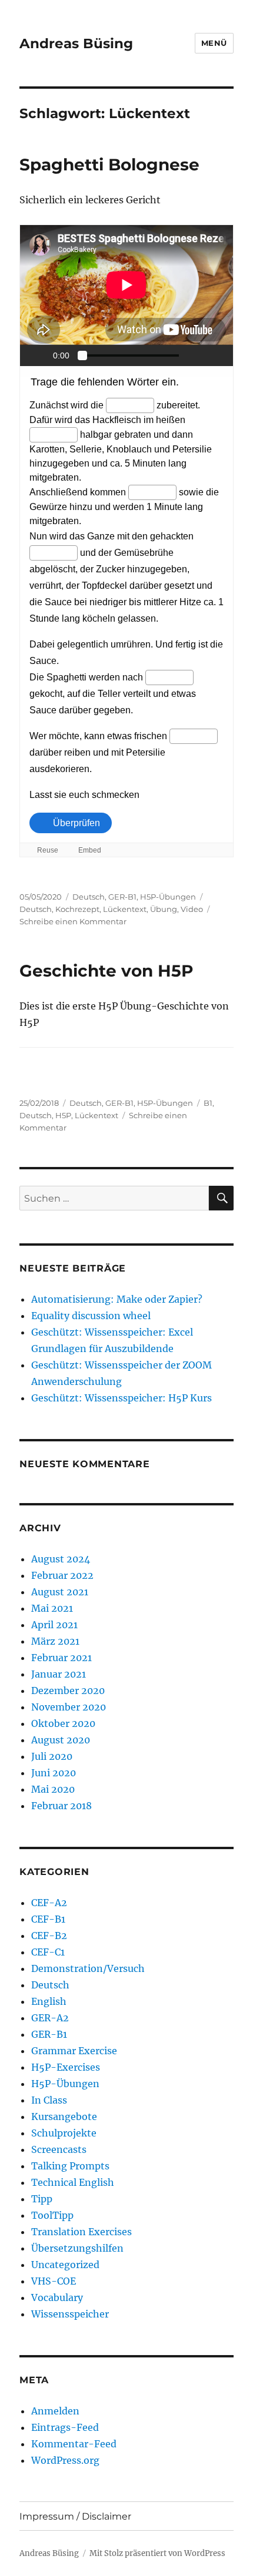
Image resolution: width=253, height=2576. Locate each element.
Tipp (42, 2199)
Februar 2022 (62, 1575)
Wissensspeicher (70, 2314)
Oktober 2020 (63, 1723)
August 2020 (61, 1740)
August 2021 (60, 1592)
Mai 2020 (53, 1789)
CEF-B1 (48, 1919)
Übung (164, 909)
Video (192, 909)
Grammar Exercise (74, 2051)
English (49, 2001)
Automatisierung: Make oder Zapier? (117, 1299)
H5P (63, 1115)
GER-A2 (50, 2018)
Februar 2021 (61, 1658)
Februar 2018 (61, 1806)
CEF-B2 (49, 1936)
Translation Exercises (81, 2232)
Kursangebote (64, 2117)
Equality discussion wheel (91, 1316)
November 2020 (69, 1707)
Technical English (73, 2182)
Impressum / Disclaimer (75, 2516)
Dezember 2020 (68, 1690)
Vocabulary (57, 2297)
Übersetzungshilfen (77, 2248)
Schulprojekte (64, 2133)
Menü (214, 43)
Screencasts (59, 2149)
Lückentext (125, 909)
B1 (208, 1103)
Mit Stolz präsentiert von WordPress (157, 2553)
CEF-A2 (49, 1903)
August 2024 (61, 1559)
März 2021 (55, 1641)
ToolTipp (52, 2215)
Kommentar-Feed (74, 2444)
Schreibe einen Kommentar (73, 921)
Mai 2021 (52, 1608)
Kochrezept (77, 909)
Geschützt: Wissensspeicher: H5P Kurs (121, 1398)
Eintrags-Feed (65, 2427)
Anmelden (55, 2411)
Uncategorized (65, 2265)
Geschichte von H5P (106, 971)
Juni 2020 (54, 1773)
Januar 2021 (59, 1674)
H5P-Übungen (168, 897)
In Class (49, 2100)
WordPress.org (65, 2460)
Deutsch (89, 897)
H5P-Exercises (66, 2067)
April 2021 (54, 1625)
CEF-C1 (48, 1952)
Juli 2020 (52, 1756)
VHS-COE (54, 2281)
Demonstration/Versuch (88, 1968)
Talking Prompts (70, 2166)
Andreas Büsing (76, 43)
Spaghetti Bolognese (109, 165)
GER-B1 (122, 897)
